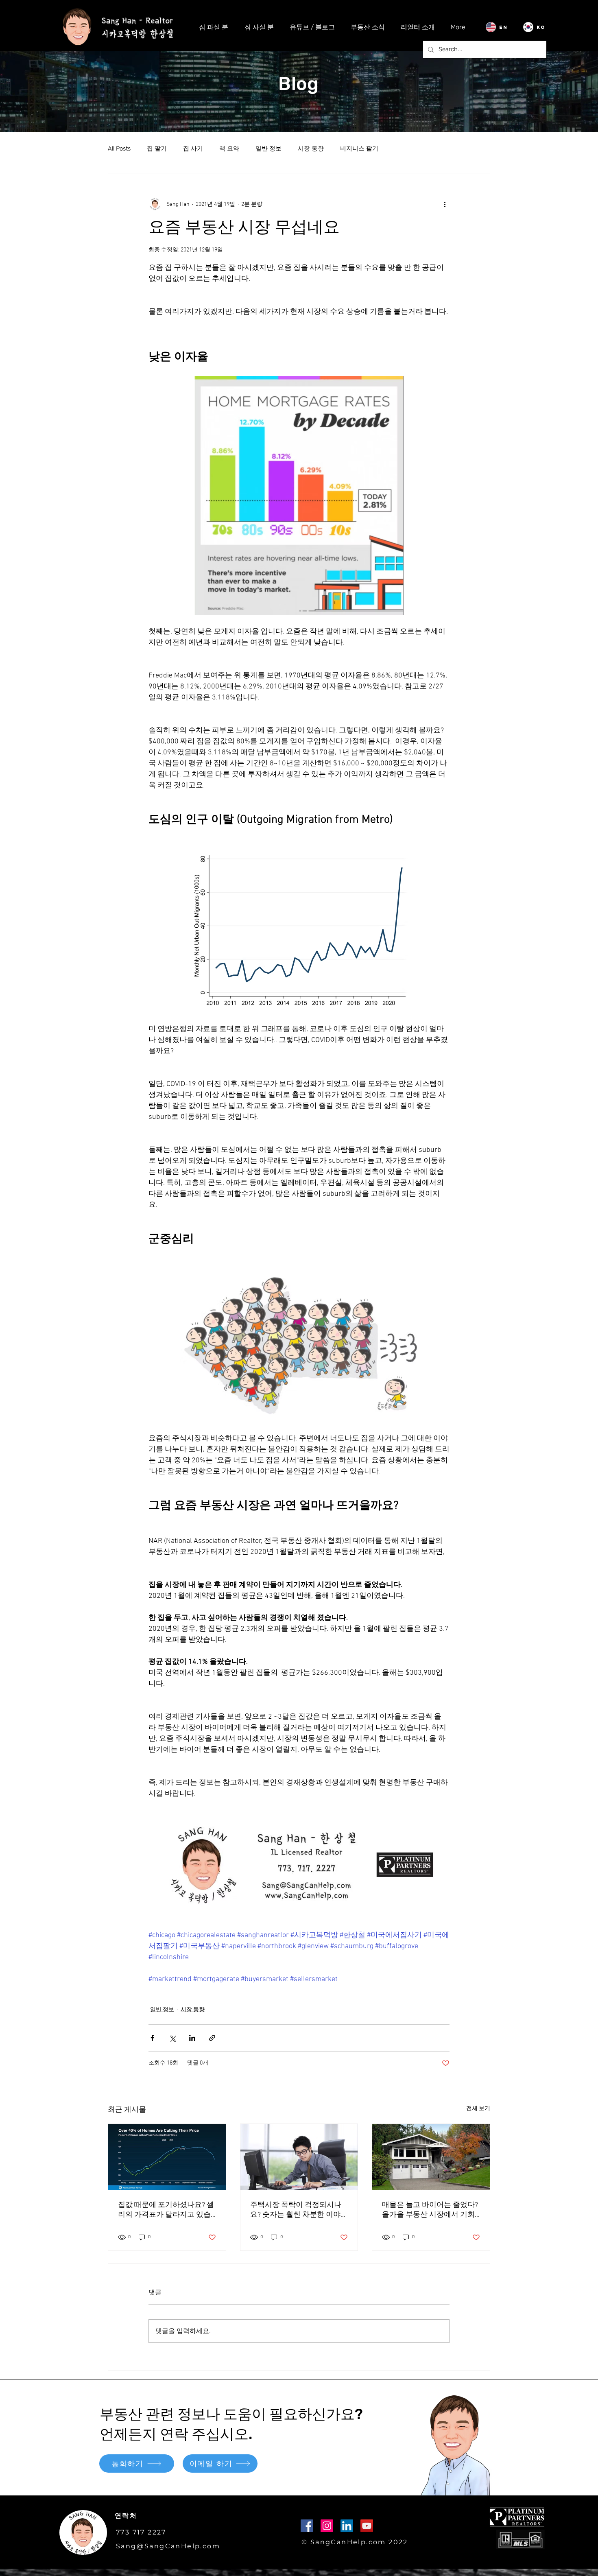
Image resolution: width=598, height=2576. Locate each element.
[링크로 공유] (212, 2038)
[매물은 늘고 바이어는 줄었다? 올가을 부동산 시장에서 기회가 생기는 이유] (431, 2157)
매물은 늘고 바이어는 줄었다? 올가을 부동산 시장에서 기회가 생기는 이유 (430, 2210)
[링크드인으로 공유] (192, 2038)
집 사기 (193, 149)
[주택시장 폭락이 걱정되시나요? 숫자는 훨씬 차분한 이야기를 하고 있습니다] (299, 2157)
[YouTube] (367, 2526)
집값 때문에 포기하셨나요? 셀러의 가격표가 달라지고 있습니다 (166, 2210)
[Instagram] (327, 2526)
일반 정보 (268, 149)
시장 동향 (311, 149)
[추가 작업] (445, 204)
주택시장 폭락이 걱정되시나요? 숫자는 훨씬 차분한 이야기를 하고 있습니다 (299, 2210)
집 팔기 (157, 149)
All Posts (119, 149)
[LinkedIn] (347, 2526)
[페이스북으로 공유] (152, 2038)
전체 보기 (478, 2109)
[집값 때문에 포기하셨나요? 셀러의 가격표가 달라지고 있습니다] (167, 2157)
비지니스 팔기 (359, 149)
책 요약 (229, 149)
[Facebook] (307, 2526)
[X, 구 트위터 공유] (172, 2038)
